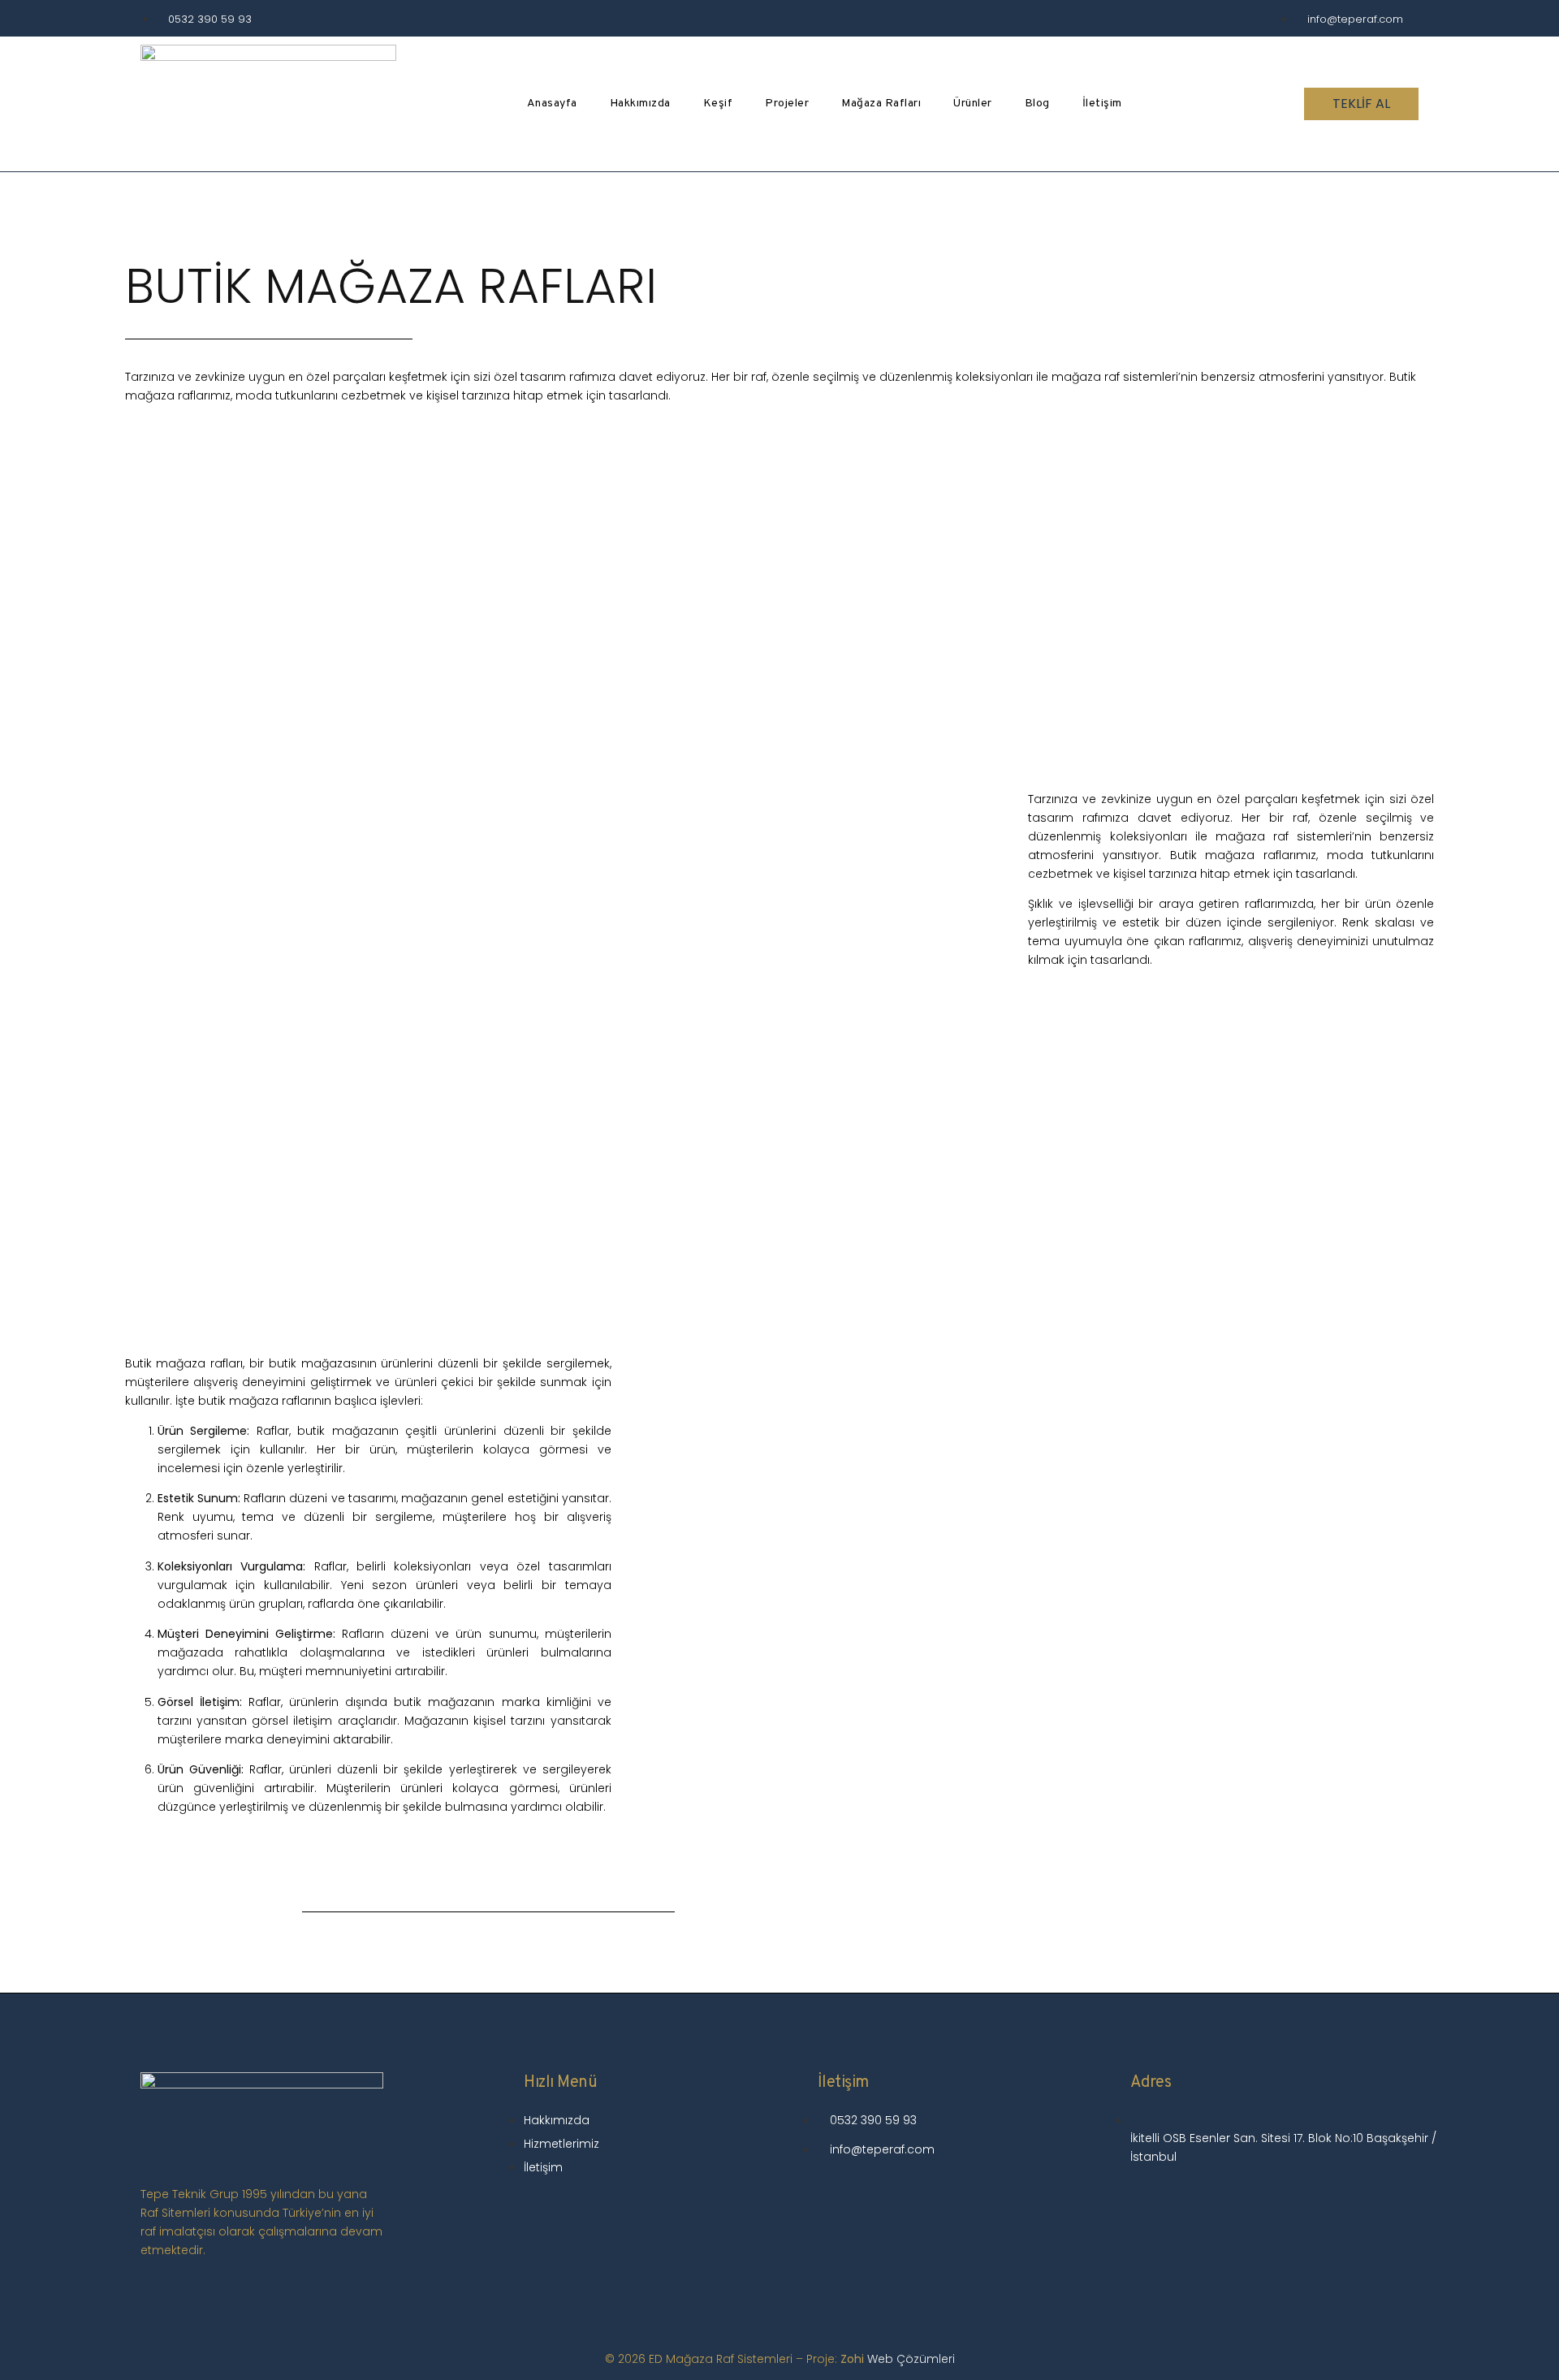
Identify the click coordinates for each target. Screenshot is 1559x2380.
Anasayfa (552, 104)
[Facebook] (1264, 2203)
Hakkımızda (640, 104)
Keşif (718, 104)
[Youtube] (1207, 2203)
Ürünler (973, 104)
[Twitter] (1321, 2203)
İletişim (1102, 104)
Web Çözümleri (911, 2359)
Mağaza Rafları (881, 104)
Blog (1037, 104)
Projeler (787, 104)
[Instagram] (1151, 2203)
